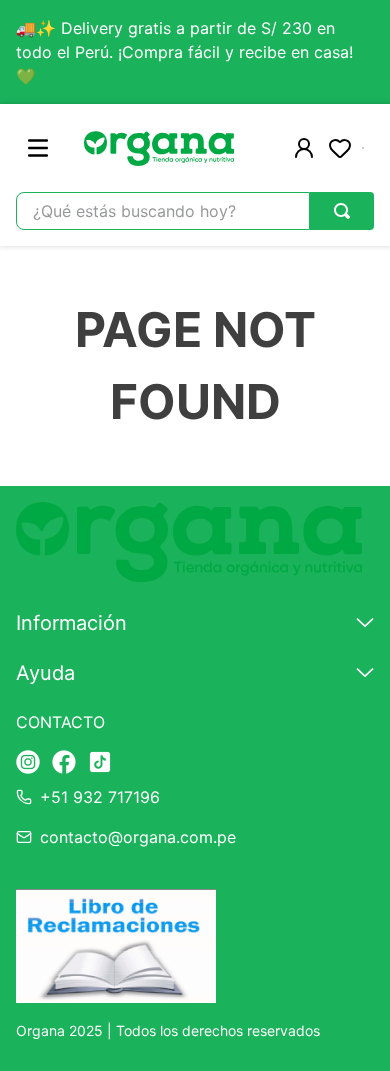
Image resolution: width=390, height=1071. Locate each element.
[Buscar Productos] (342, 211)
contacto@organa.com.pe (138, 837)
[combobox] (195, 211)
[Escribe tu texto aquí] (28, 763)
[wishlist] (340, 148)
